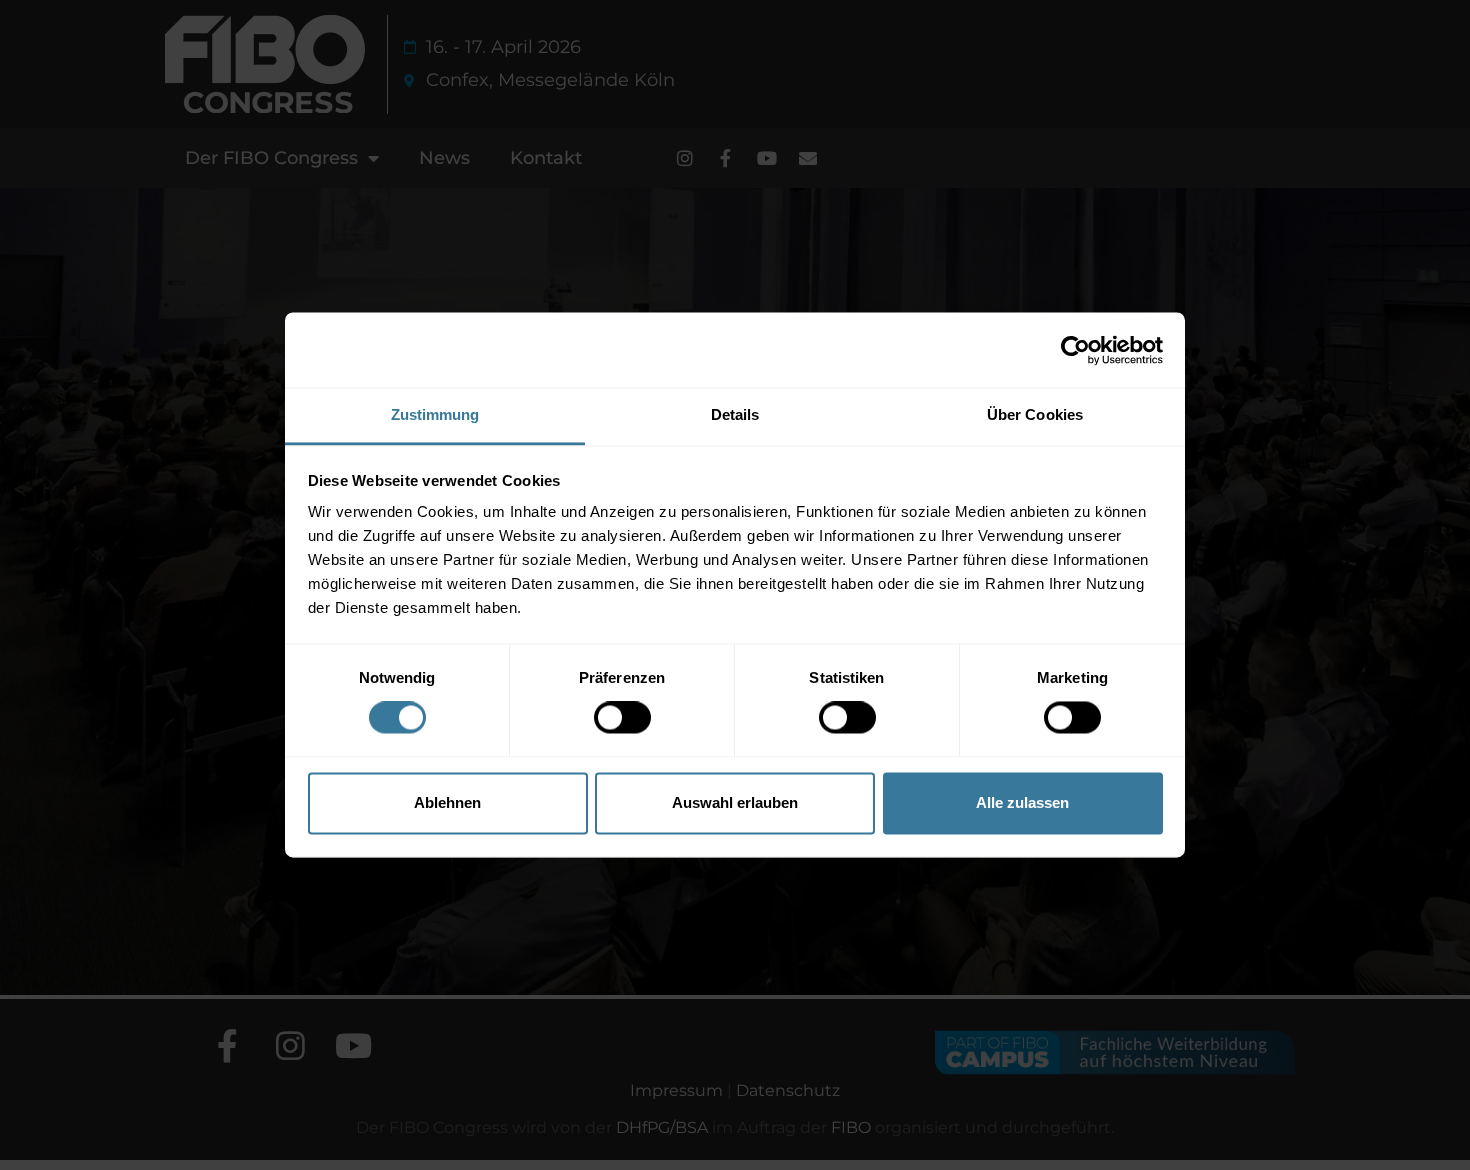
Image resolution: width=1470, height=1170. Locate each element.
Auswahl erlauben (735, 802)
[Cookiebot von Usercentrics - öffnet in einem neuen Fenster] (1075, 350)
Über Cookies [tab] (1035, 414)
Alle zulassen (1022, 802)
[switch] (622, 718)
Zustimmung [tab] (435, 414)
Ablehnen (447, 802)
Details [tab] (735, 414)
